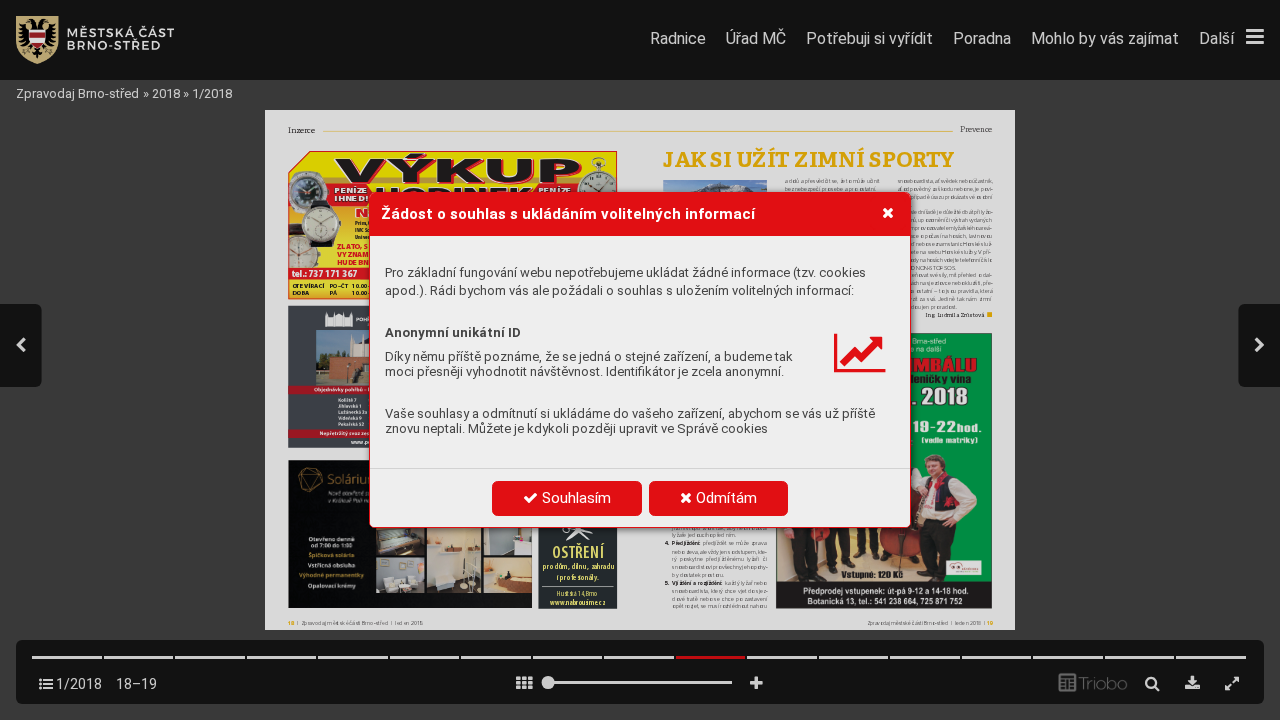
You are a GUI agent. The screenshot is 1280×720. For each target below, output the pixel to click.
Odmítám (724, 498)
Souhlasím (574, 498)
